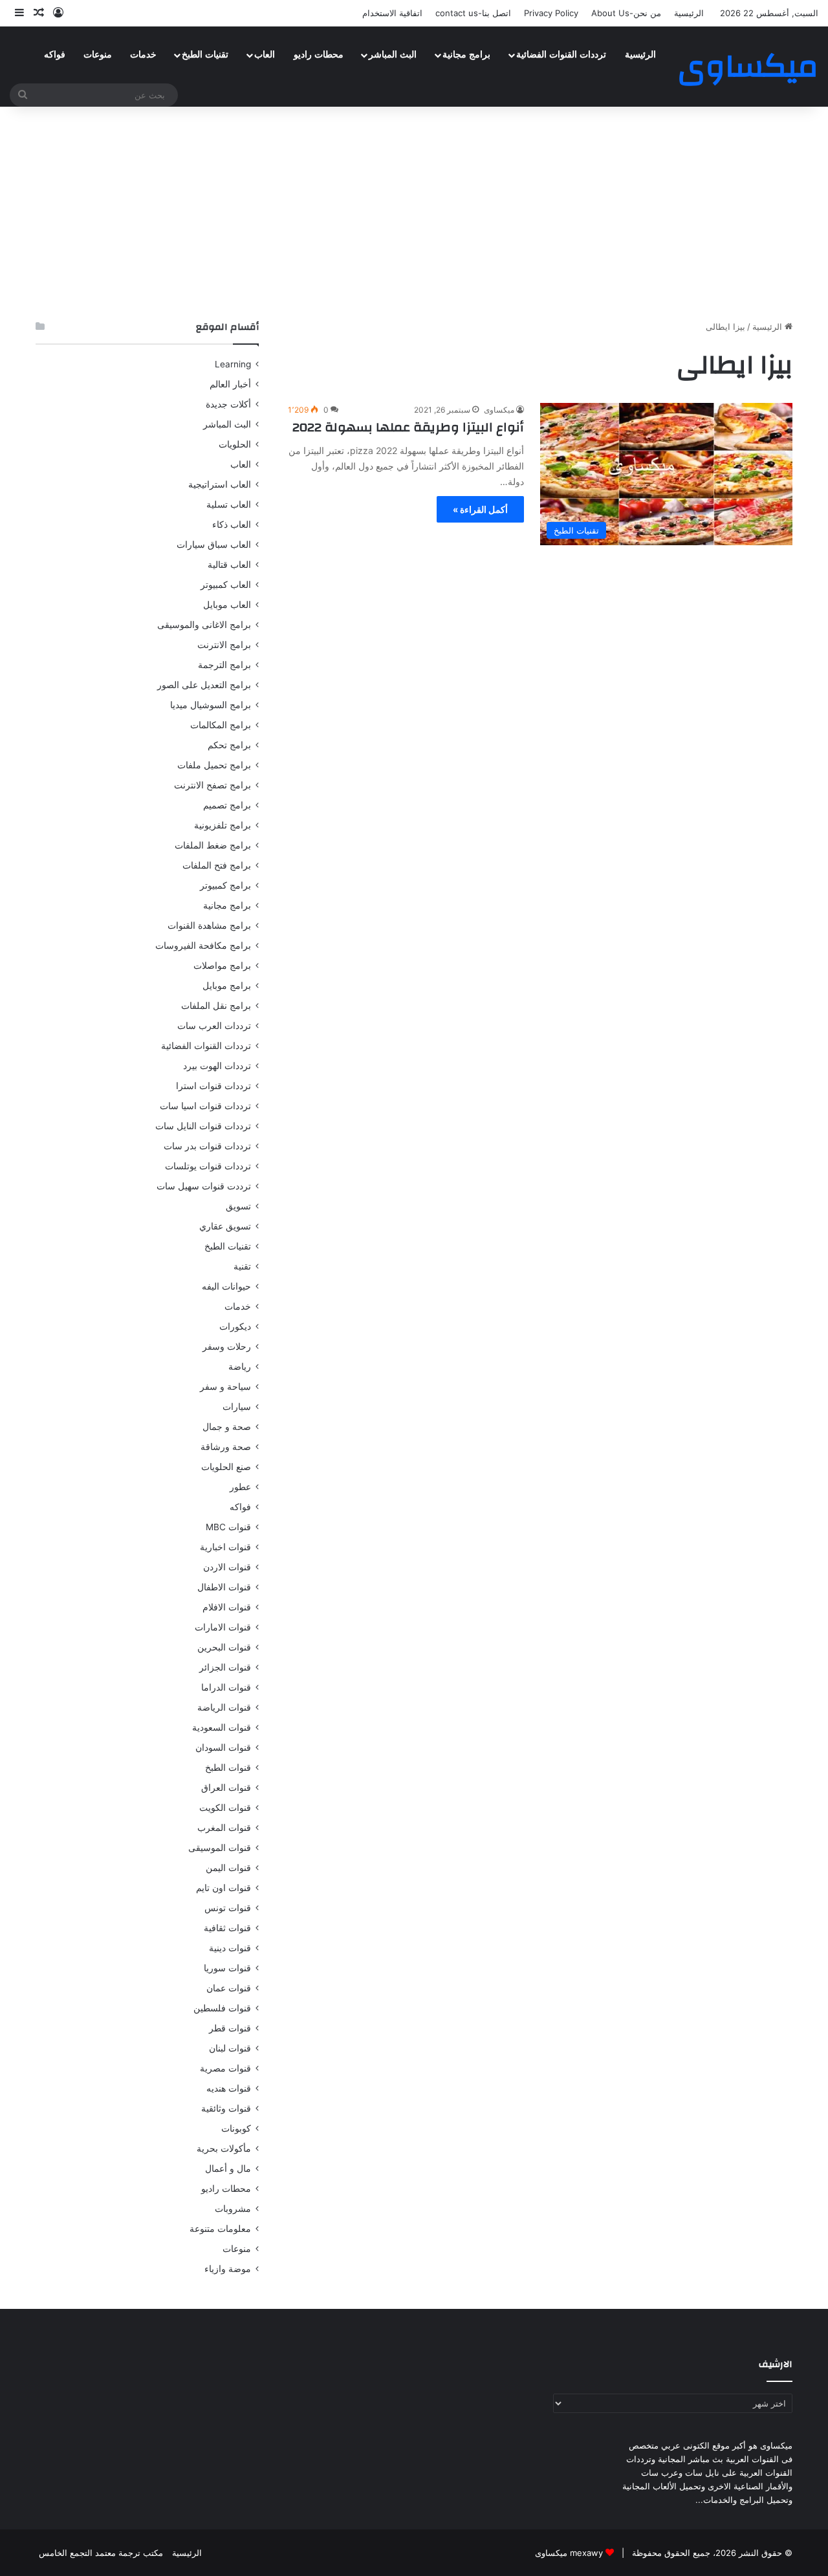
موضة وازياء (228, 2269)
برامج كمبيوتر (225, 885)
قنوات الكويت (225, 1808)
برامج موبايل (227, 986)
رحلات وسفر (227, 1347)
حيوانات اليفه (226, 1286)
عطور (240, 1487)
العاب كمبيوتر (226, 585)
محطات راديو (319, 55)
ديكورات (235, 1326)
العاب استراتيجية (220, 484)
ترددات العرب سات (214, 1026)
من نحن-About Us (626, 13)
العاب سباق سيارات (214, 545)
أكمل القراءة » (480, 509)
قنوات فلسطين (222, 2008)
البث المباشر (393, 55)
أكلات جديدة (228, 404)
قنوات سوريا (227, 1968)
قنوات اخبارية (225, 1547)
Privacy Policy (551, 13)
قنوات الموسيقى (220, 1848)
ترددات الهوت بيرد (217, 1066)
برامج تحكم (229, 745)
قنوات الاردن (227, 1567)
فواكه (55, 55)
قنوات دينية (230, 1948)
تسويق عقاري (225, 1226)
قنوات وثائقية (226, 2108)
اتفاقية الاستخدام (392, 13)
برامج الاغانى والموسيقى (204, 625)
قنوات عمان (229, 1988)
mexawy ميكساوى (569, 2553)
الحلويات (235, 444)
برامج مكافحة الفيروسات (203, 946)
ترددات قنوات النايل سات (203, 1126)
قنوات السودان (223, 1748)
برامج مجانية (466, 55)
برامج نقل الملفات (216, 1006)
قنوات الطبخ (228, 1768)
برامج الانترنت (224, 645)
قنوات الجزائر (225, 1667)
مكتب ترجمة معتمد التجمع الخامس (101, 2553)
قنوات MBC (228, 1527)
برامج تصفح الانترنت (212, 785)
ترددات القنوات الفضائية (561, 55)
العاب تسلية (229, 504)
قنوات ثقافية (227, 1928)
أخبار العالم (230, 384)
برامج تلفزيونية (223, 825)
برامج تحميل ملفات (214, 765)
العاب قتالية (229, 565)
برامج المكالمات (221, 725)
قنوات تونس (228, 1908)
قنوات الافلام (227, 1607)
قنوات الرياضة (224, 1707)
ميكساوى (499, 410)
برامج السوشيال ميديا (211, 705)
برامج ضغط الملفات (213, 845)
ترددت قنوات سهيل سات (204, 1186)
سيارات (237, 1407)
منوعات (98, 55)
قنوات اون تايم (223, 1888)
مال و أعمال (228, 2169)
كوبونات (236, 2128)
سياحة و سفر (225, 1387)
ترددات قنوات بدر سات (207, 1146)
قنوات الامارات (223, 1627)
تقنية (242, 1266)
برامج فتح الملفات (217, 865)
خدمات (143, 55)
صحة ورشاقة (226, 1447)
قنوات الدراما (226, 1687)
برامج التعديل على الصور (204, 685)
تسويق (238, 1206)
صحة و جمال (227, 1427)
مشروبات (233, 2209)
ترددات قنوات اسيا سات (205, 1106)
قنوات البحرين (224, 1647)
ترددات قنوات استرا (213, 1086)
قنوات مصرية (225, 2068)
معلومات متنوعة (220, 2229)
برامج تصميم (227, 805)
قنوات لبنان (230, 2048)
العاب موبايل (227, 605)
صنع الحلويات (226, 1467)
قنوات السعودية (222, 1727)
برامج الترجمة (224, 665)
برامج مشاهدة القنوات (209, 925)
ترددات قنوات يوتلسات (208, 1166)
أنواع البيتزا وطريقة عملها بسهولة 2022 (408, 427)
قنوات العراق (226, 1788)
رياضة (240, 1367)
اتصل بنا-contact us (473, 13)
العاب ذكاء (232, 525)
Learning (233, 364)
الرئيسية (689, 13)
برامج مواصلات (222, 966)
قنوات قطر (230, 2028)
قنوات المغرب (224, 1828)
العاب (265, 55)
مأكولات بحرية (224, 2148)
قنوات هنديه (229, 2088)
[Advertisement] (414, 210)
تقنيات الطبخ (205, 55)
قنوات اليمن (228, 1868)
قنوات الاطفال (224, 1587)
